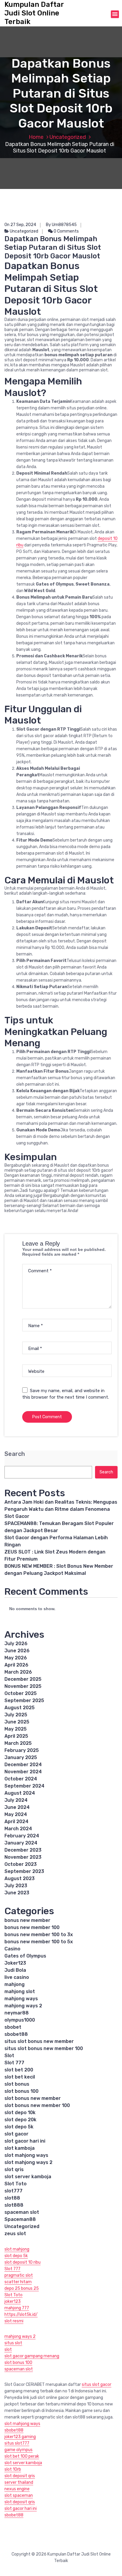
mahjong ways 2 (23, 2006)
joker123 (13, 2301)
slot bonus (17, 2084)
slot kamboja (20, 2148)
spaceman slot (22, 2212)
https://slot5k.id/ (21, 2315)
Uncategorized (68, 137)
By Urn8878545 (61, 225)
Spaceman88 (20, 2219)
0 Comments (66, 231)
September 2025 (24, 1700)
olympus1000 (20, 2020)
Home (36, 137)
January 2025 (21, 1757)
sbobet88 (16, 2034)
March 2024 (18, 1829)
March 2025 (18, 1743)
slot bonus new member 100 (37, 2105)
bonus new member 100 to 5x (39, 1942)
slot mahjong (17, 2249)
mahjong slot (20, 1991)
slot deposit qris (20, 2476)
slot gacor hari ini (25, 2141)
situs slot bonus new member (39, 2041)
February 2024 (22, 1836)
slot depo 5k (19, 2127)
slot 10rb (13, 2469)
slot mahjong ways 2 (28, 2162)
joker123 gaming (20, 2437)
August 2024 (20, 1793)
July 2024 (16, 1800)
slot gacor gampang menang (32, 2356)
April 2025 (16, 1736)
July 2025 (16, 1715)
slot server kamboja (28, 2177)
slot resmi (14, 2321)
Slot (9, 2056)
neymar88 (17, 2013)
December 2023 (23, 1850)
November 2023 (23, 1857)
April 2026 (16, 1665)
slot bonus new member (33, 2098)
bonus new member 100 (32, 1927)
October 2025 (21, 1693)
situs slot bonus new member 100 (44, 2048)
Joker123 (15, 1963)
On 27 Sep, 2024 (20, 225)
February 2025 (22, 1750)
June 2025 (17, 1722)
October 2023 (21, 1864)
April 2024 (16, 1822)
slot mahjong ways (26, 2155)
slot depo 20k (20, 2120)
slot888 (14, 2205)
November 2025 (23, 1686)
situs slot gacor (97, 2385)
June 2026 (17, 1651)
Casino (12, 1949)
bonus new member (27, 1920)
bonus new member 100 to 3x (39, 1935)
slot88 (12, 2198)
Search (15, 1454)
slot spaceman (19, 2495)
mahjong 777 (17, 2308)
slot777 (13, 2191)
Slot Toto (16, 2184)
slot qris (14, 2169)
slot (8, 2350)
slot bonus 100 (21, 2091)
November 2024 (23, 1772)
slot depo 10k (20, 2113)
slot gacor (16, 2134)
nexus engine (17, 2489)
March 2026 (18, 1672)
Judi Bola (15, 1970)
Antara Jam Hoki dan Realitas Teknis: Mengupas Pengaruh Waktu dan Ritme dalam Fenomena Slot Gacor (61, 1509)
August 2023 (20, 1878)
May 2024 (16, 1814)
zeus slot (15, 2234)
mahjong (15, 1984)
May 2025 (16, 1729)
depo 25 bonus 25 (22, 2288)
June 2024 (17, 1807)
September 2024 (24, 1786)
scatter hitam (18, 2282)
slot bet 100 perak (22, 2456)
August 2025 (20, 1708)
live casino (17, 1977)
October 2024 (21, 1779)
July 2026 (16, 1644)
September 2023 (24, 1871)
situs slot (13, 2343)
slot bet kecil (20, 2077)
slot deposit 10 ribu (23, 2262)
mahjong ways (21, 1999)
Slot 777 (14, 2063)
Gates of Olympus (25, 1956)
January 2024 (21, 1843)
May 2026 (16, 1658)
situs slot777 (17, 2443)
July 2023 (16, 1886)
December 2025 (23, 1679)
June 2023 (17, 1893)
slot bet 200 (19, 2070)
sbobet (13, 2027)
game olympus (19, 2450)
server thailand (19, 2482)
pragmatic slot (19, 2275)
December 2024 (23, 1765)
